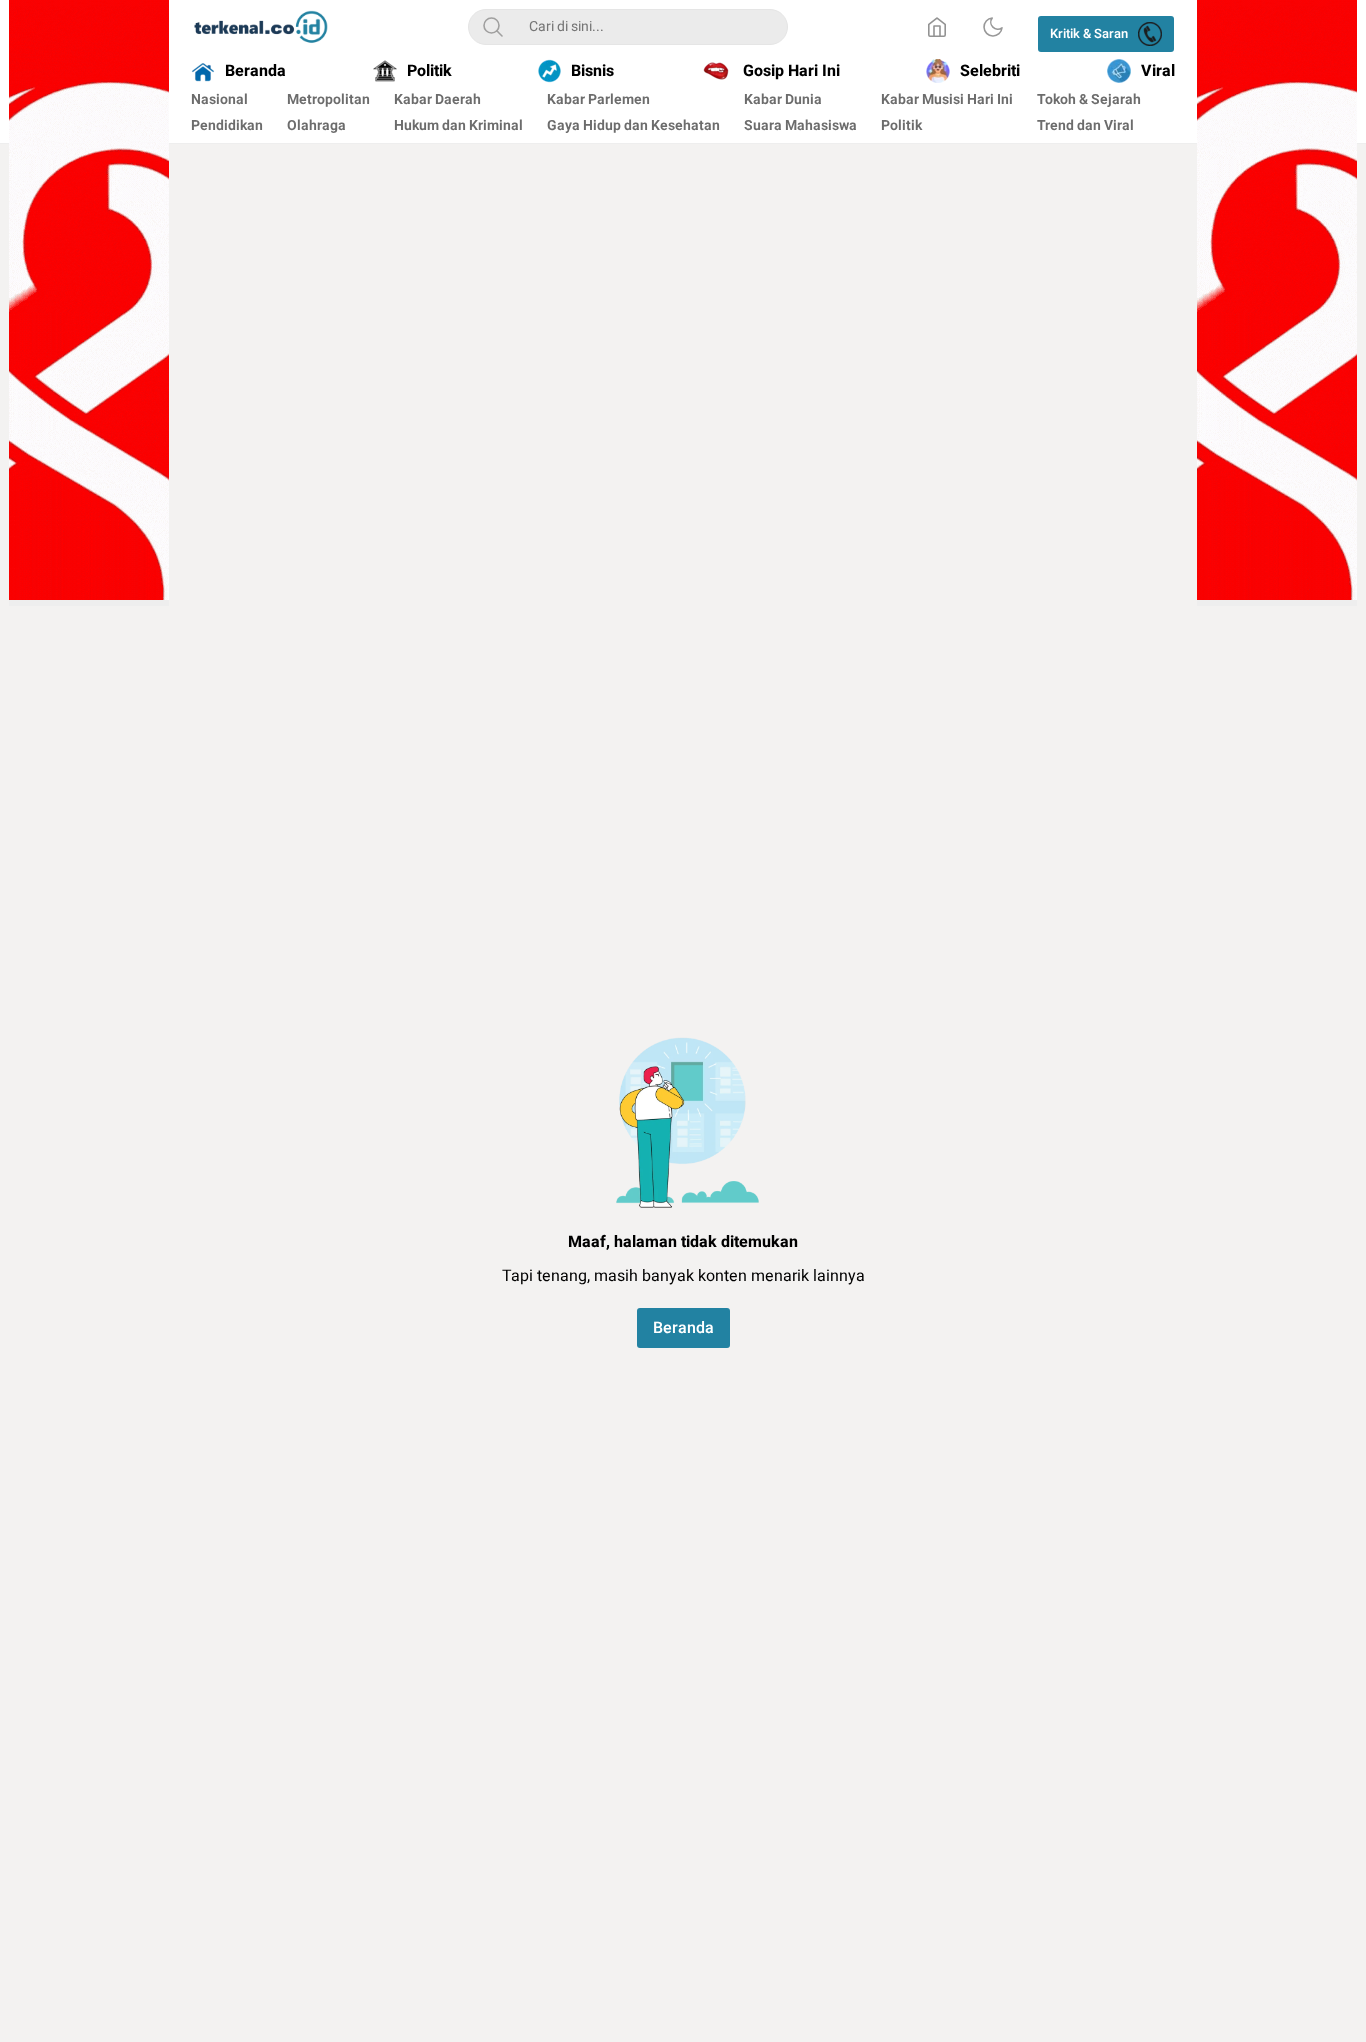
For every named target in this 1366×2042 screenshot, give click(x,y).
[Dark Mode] (993, 27)
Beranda (683, 1328)
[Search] (493, 27)
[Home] (937, 27)
